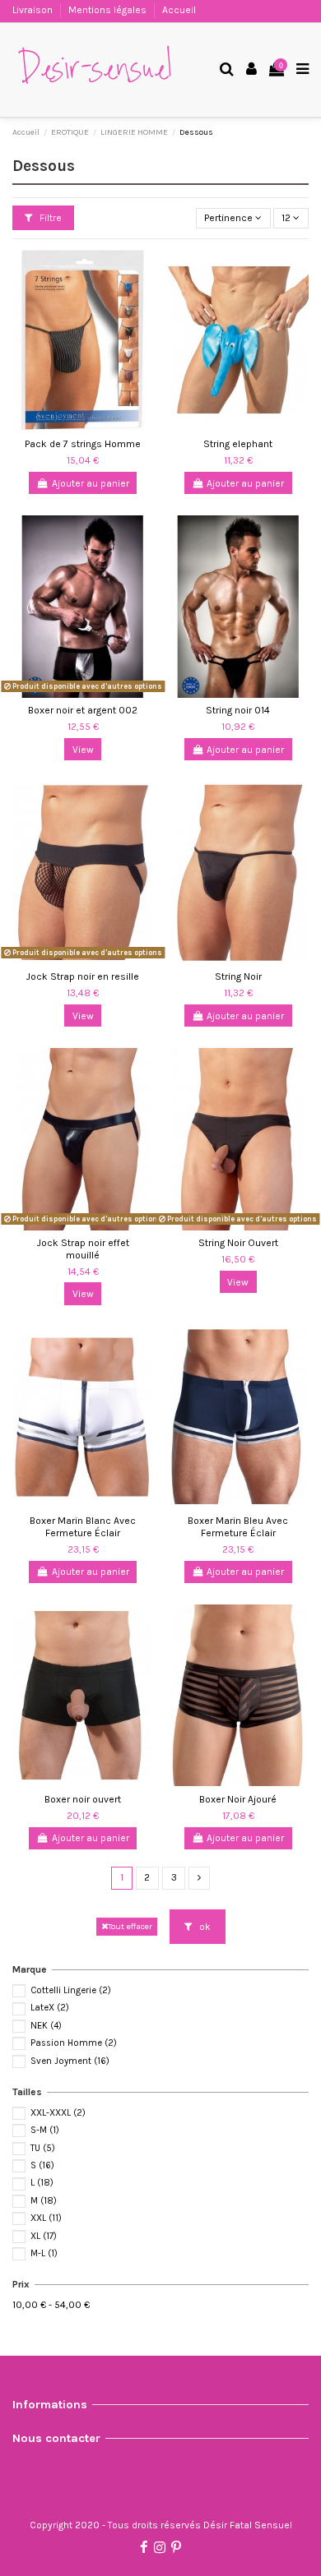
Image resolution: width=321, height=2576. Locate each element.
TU (43, 2148)
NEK (46, 2026)
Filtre (49, 218)
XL (44, 2236)
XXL (46, 2218)
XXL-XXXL (58, 2113)
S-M (45, 2130)
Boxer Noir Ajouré (238, 1799)
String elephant (238, 444)
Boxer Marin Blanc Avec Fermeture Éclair (83, 1526)
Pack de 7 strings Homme (83, 444)
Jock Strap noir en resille (83, 976)
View (83, 750)
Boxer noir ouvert (83, 1799)
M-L (44, 2253)
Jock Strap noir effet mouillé (83, 1249)
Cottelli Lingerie (71, 1990)
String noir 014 (238, 710)
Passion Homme (74, 2043)
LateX (50, 2008)
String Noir (238, 976)
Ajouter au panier (91, 483)
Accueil (179, 10)
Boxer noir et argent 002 (83, 710)
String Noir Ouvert (238, 1243)
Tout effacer (130, 1926)
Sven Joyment (70, 2061)
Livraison (34, 10)
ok (204, 1927)
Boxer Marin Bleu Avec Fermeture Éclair (238, 1526)
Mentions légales (109, 10)
